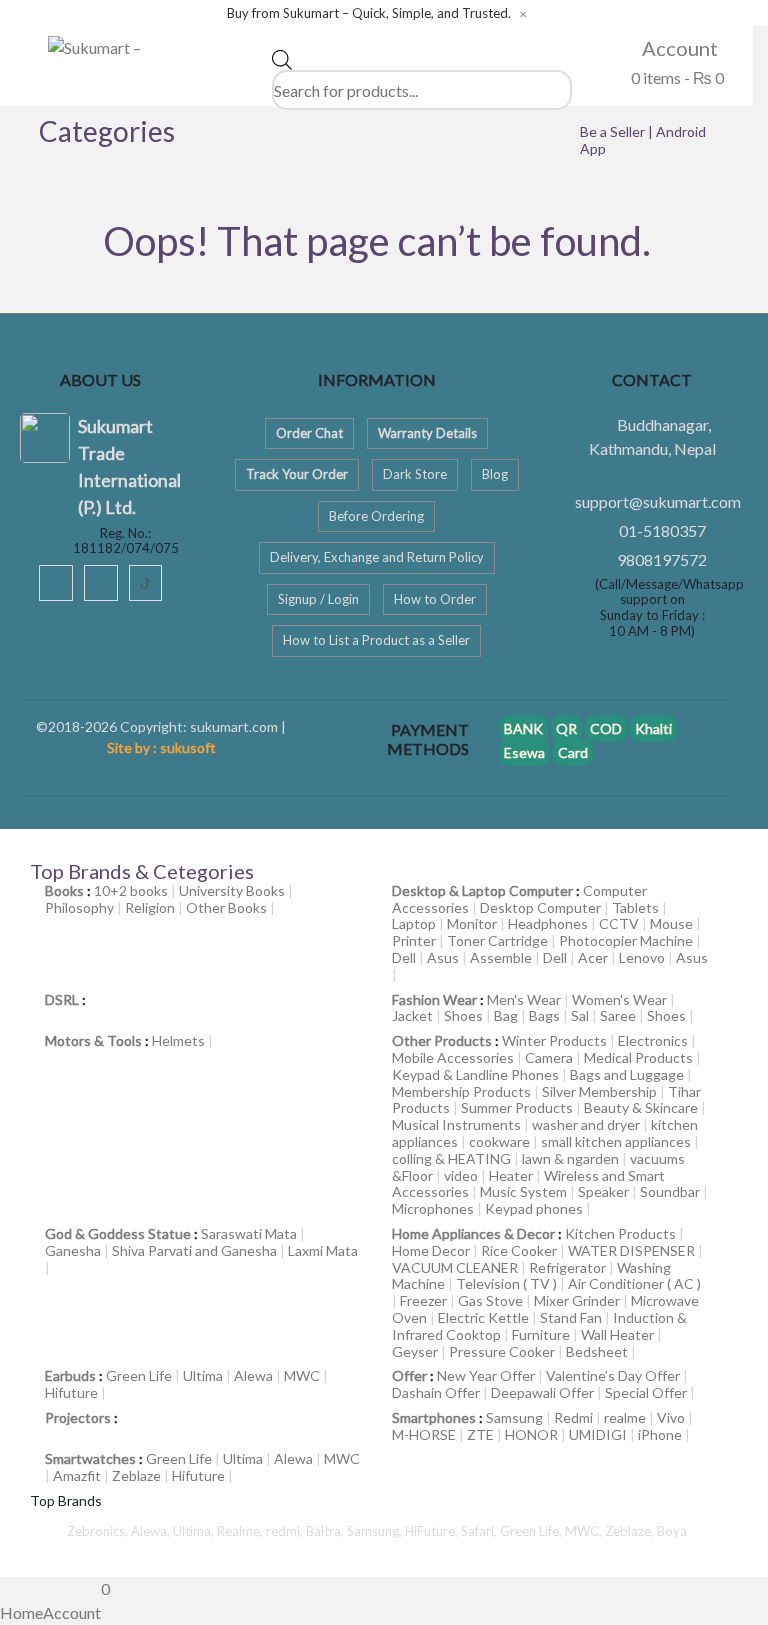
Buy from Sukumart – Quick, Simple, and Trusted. (369, 13)
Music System (523, 1191)
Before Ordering (376, 516)
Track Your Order (297, 474)
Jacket (412, 1015)
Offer (409, 1375)
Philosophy (79, 907)
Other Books (226, 907)
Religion (150, 907)
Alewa (253, 1375)
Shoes (463, 1015)
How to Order (435, 599)
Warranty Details (427, 433)
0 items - (676, 77)
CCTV (619, 923)
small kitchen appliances (616, 1141)
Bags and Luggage (627, 1074)
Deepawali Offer (542, 1392)
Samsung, (376, 1531)
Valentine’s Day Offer (613, 1375)
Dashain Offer (436, 1392)
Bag (506, 1015)
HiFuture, (433, 1531)
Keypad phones (534, 1208)
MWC (302, 1375)
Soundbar (670, 1191)
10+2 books (131, 890)
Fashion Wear (434, 999)
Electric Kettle (483, 1317)
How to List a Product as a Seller (376, 640)
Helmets (178, 1040)
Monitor (472, 923)
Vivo (671, 1417)
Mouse (671, 923)
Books (64, 890)
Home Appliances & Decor (473, 1233)
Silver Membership (599, 1091)
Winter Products (554, 1040)
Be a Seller (614, 131)
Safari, (480, 1531)
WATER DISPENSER (631, 1250)
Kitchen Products (620, 1233)
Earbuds (70, 1375)
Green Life (139, 1375)
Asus (443, 957)
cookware (499, 1141)
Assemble (501, 957)
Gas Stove (490, 1300)
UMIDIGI (598, 1434)
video (461, 1175)
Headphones (548, 923)
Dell (404, 957)
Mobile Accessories (453, 1057)
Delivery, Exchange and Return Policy (377, 557)
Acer (593, 957)
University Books (232, 890)
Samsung (514, 1417)
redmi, (286, 1531)
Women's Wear (619, 999)
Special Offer (646, 1392)
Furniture (541, 1334)
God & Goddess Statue (118, 1233)
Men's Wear (524, 999)
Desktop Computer (540, 907)
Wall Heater (617, 1334)
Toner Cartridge (497, 940)
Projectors (78, 1417)
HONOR (531, 1434)
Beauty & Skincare (641, 1107)
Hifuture (71, 1392)
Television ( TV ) (506, 1283)
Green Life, (532, 1531)
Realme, (241, 1531)
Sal (580, 1015)
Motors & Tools (93, 1040)
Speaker (603, 1191)
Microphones (433, 1208)
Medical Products (638, 1057)
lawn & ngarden (570, 1158)
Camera (549, 1057)
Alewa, (152, 1531)
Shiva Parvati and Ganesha (194, 1250)
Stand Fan (571, 1317)
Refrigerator (567, 1267)
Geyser (415, 1351)
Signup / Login (318, 599)
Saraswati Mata (249, 1233)
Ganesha (73, 1250)
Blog (495, 474)
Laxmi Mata (323, 1250)
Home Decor (431, 1250)
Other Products (442, 1040)
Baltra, (326, 1531)
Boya (672, 1531)
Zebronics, (97, 1531)
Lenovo (642, 957)
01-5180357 (662, 530)
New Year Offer (486, 1375)
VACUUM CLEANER (455, 1267)
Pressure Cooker (502, 1351)
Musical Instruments (456, 1124)
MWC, (585, 1531)
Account (678, 48)
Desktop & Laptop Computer (482, 890)
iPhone (660, 1434)
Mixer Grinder (577, 1300)
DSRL (62, 999)
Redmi (573, 1417)
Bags (544, 1015)
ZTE (480, 1434)
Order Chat (309, 433)
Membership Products (461, 1091)
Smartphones (434, 1417)
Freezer (423, 1300)
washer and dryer (586, 1124)
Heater (511, 1175)
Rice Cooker (519, 1250)
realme (625, 1417)
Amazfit (77, 1475)
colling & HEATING (451, 1158)
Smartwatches (90, 1458)
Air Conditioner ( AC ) (634, 1283)
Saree (618, 1015)
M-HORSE (424, 1434)
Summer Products (517, 1107)
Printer (414, 940)
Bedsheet (597, 1351)
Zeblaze (136, 1475)
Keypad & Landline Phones (475, 1074)
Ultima (203, 1375)
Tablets (635, 907)
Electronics (653, 1040)
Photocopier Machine (626, 940)
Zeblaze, (631, 1531)
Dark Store (415, 474)
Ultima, (195, 1531)
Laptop (414, 923)
